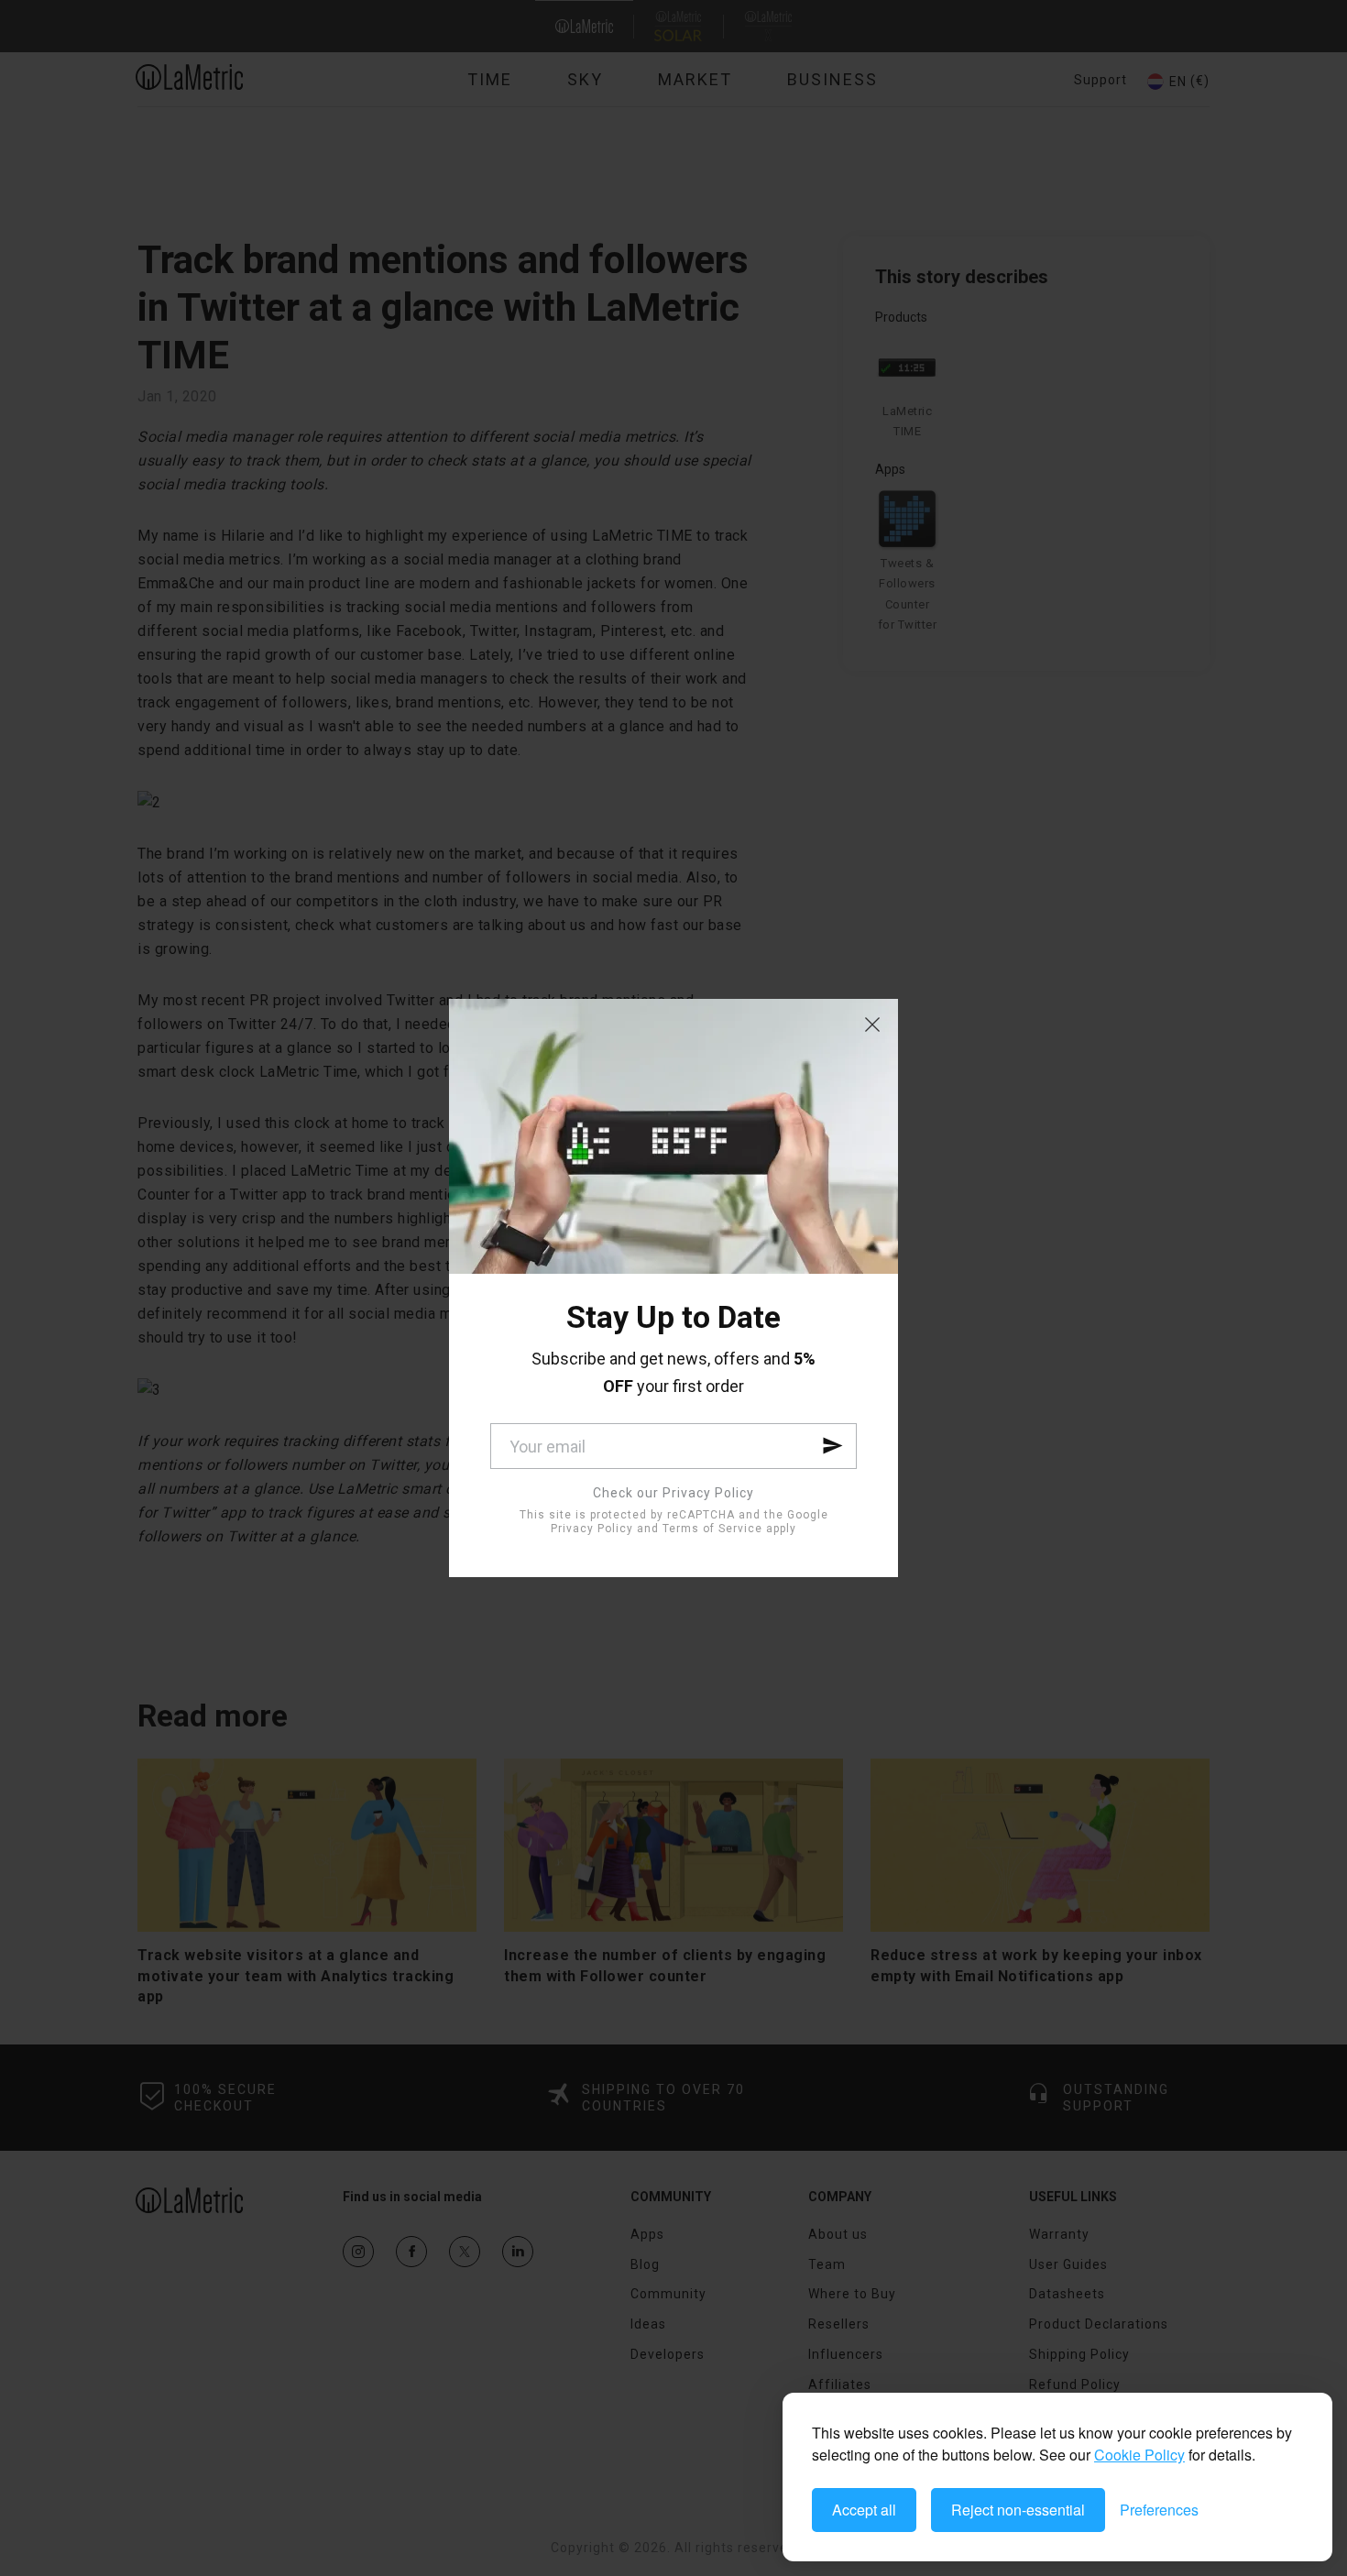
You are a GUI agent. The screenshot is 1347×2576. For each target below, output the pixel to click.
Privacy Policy (592, 1529)
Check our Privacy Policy (673, 1493)
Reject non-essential (1018, 2510)
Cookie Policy (1139, 2455)
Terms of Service (712, 1529)
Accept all (864, 2510)
